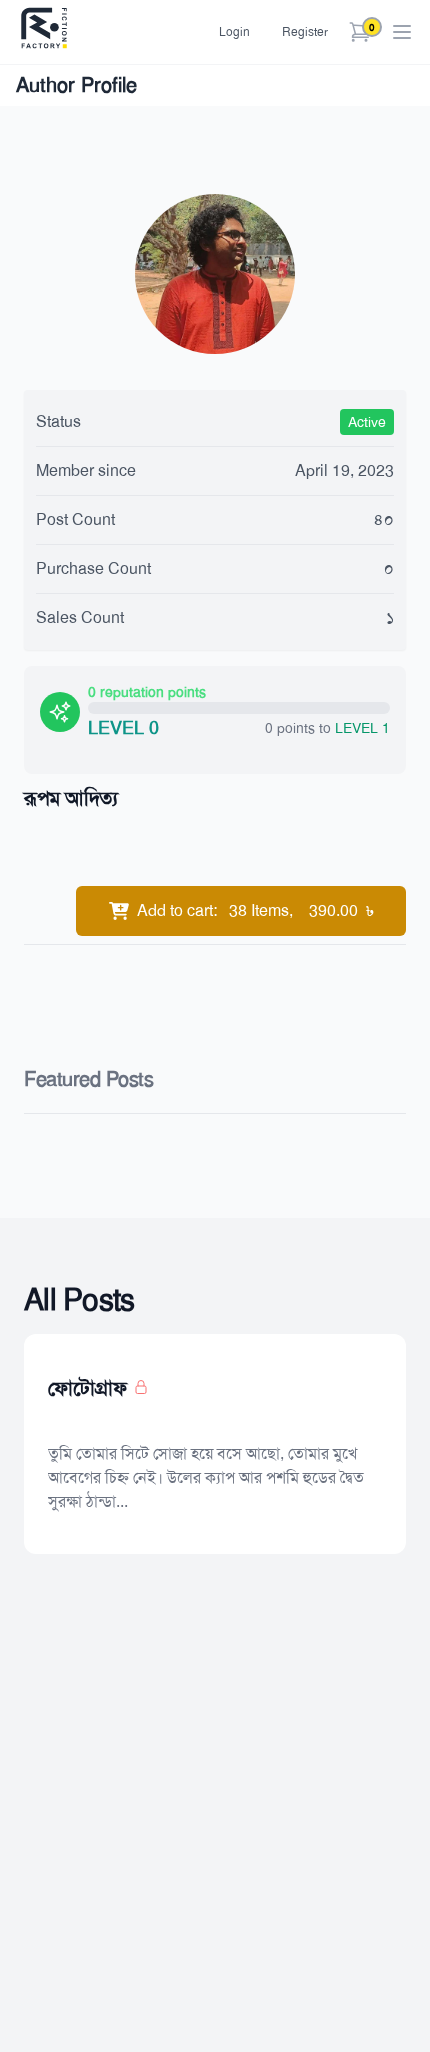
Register (305, 32)
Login (234, 32)
